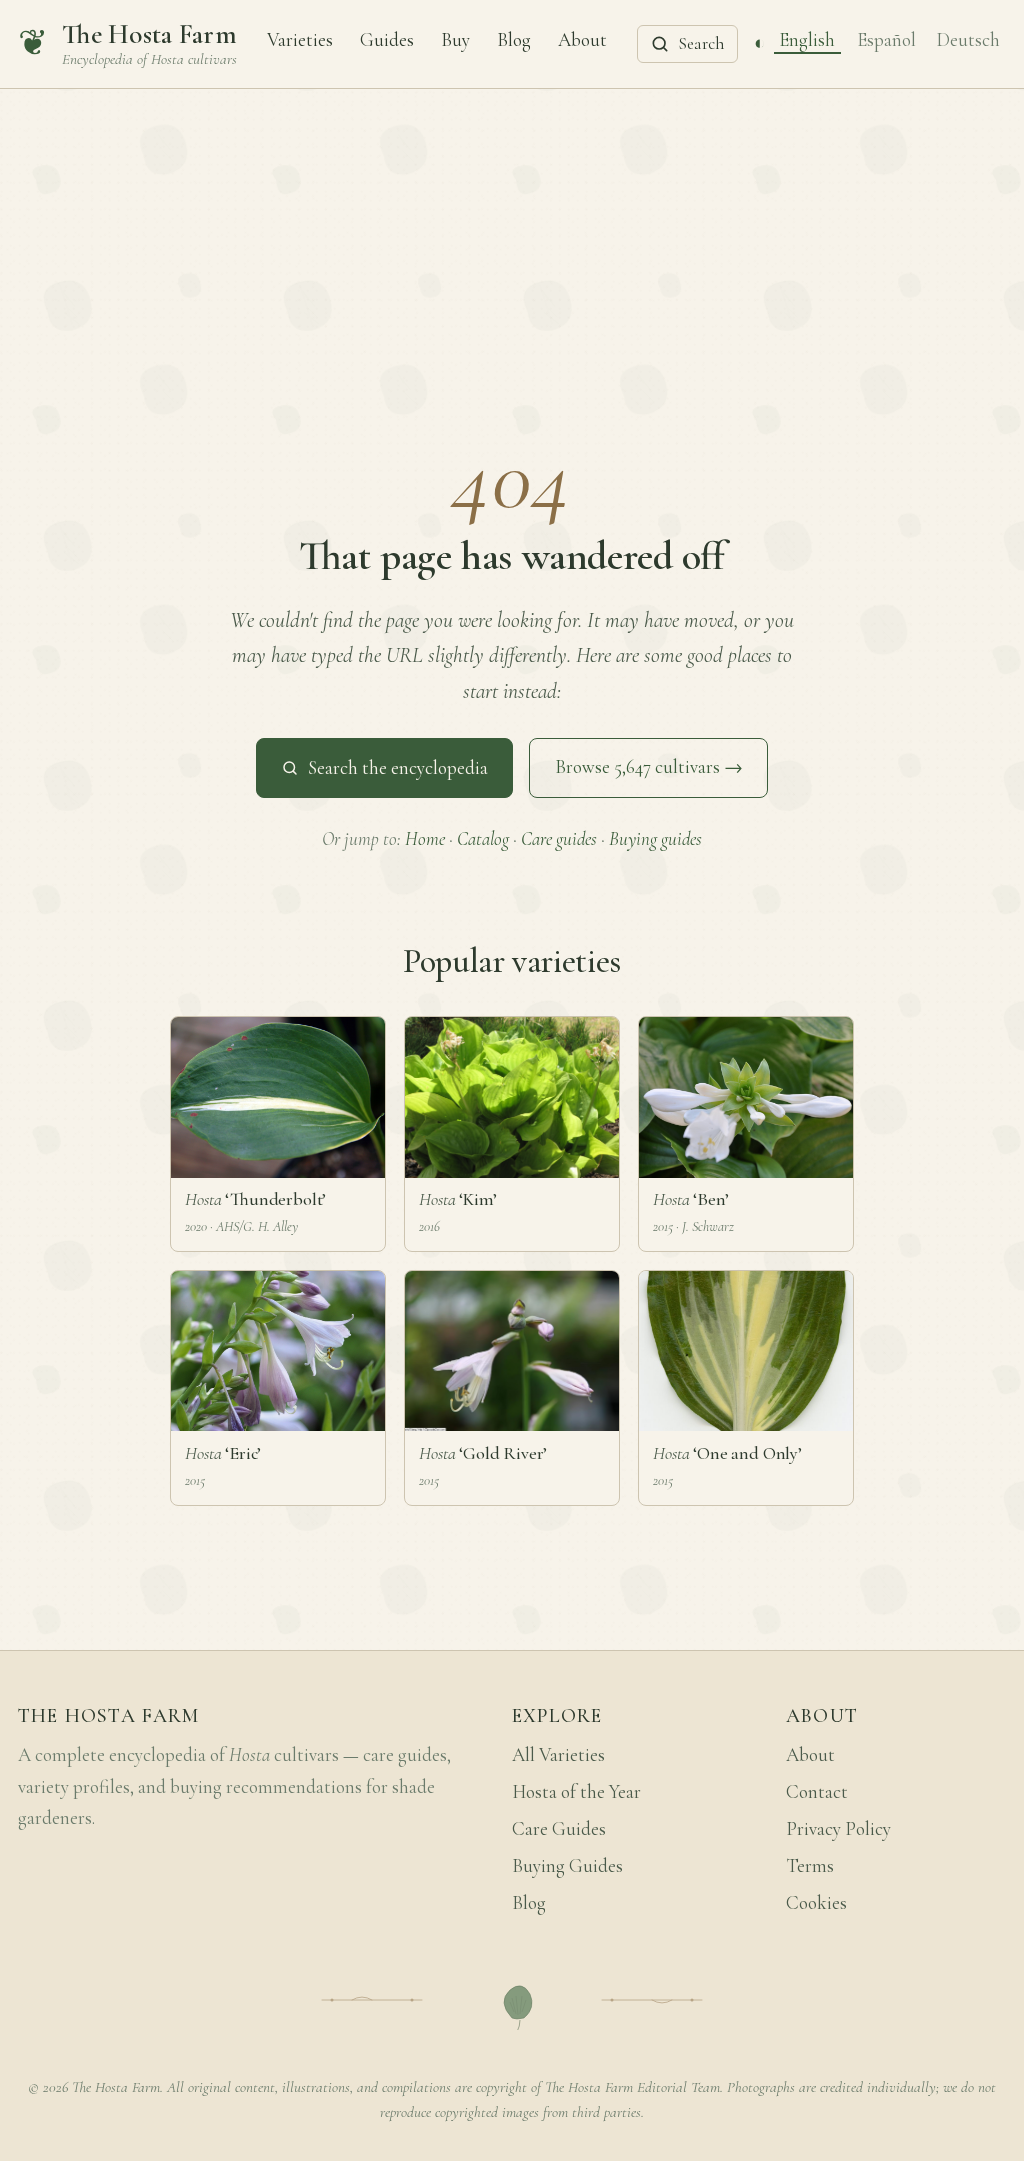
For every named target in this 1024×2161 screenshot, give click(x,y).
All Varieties (558, 1755)
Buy (455, 39)
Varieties (300, 39)
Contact (817, 1792)
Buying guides (655, 839)
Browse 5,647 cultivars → (649, 767)
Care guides (559, 839)
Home (425, 839)
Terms (810, 1866)
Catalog (483, 839)
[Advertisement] (512, 239)
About (582, 39)
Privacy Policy (838, 1829)
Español (886, 39)
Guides (387, 39)
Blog (514, 39)
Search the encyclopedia (398, 768)
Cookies (816, 1903)
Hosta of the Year (576, 1792)
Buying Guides (567, 1866)
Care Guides (559, 1829)
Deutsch (968, 39)
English (807, 39)
